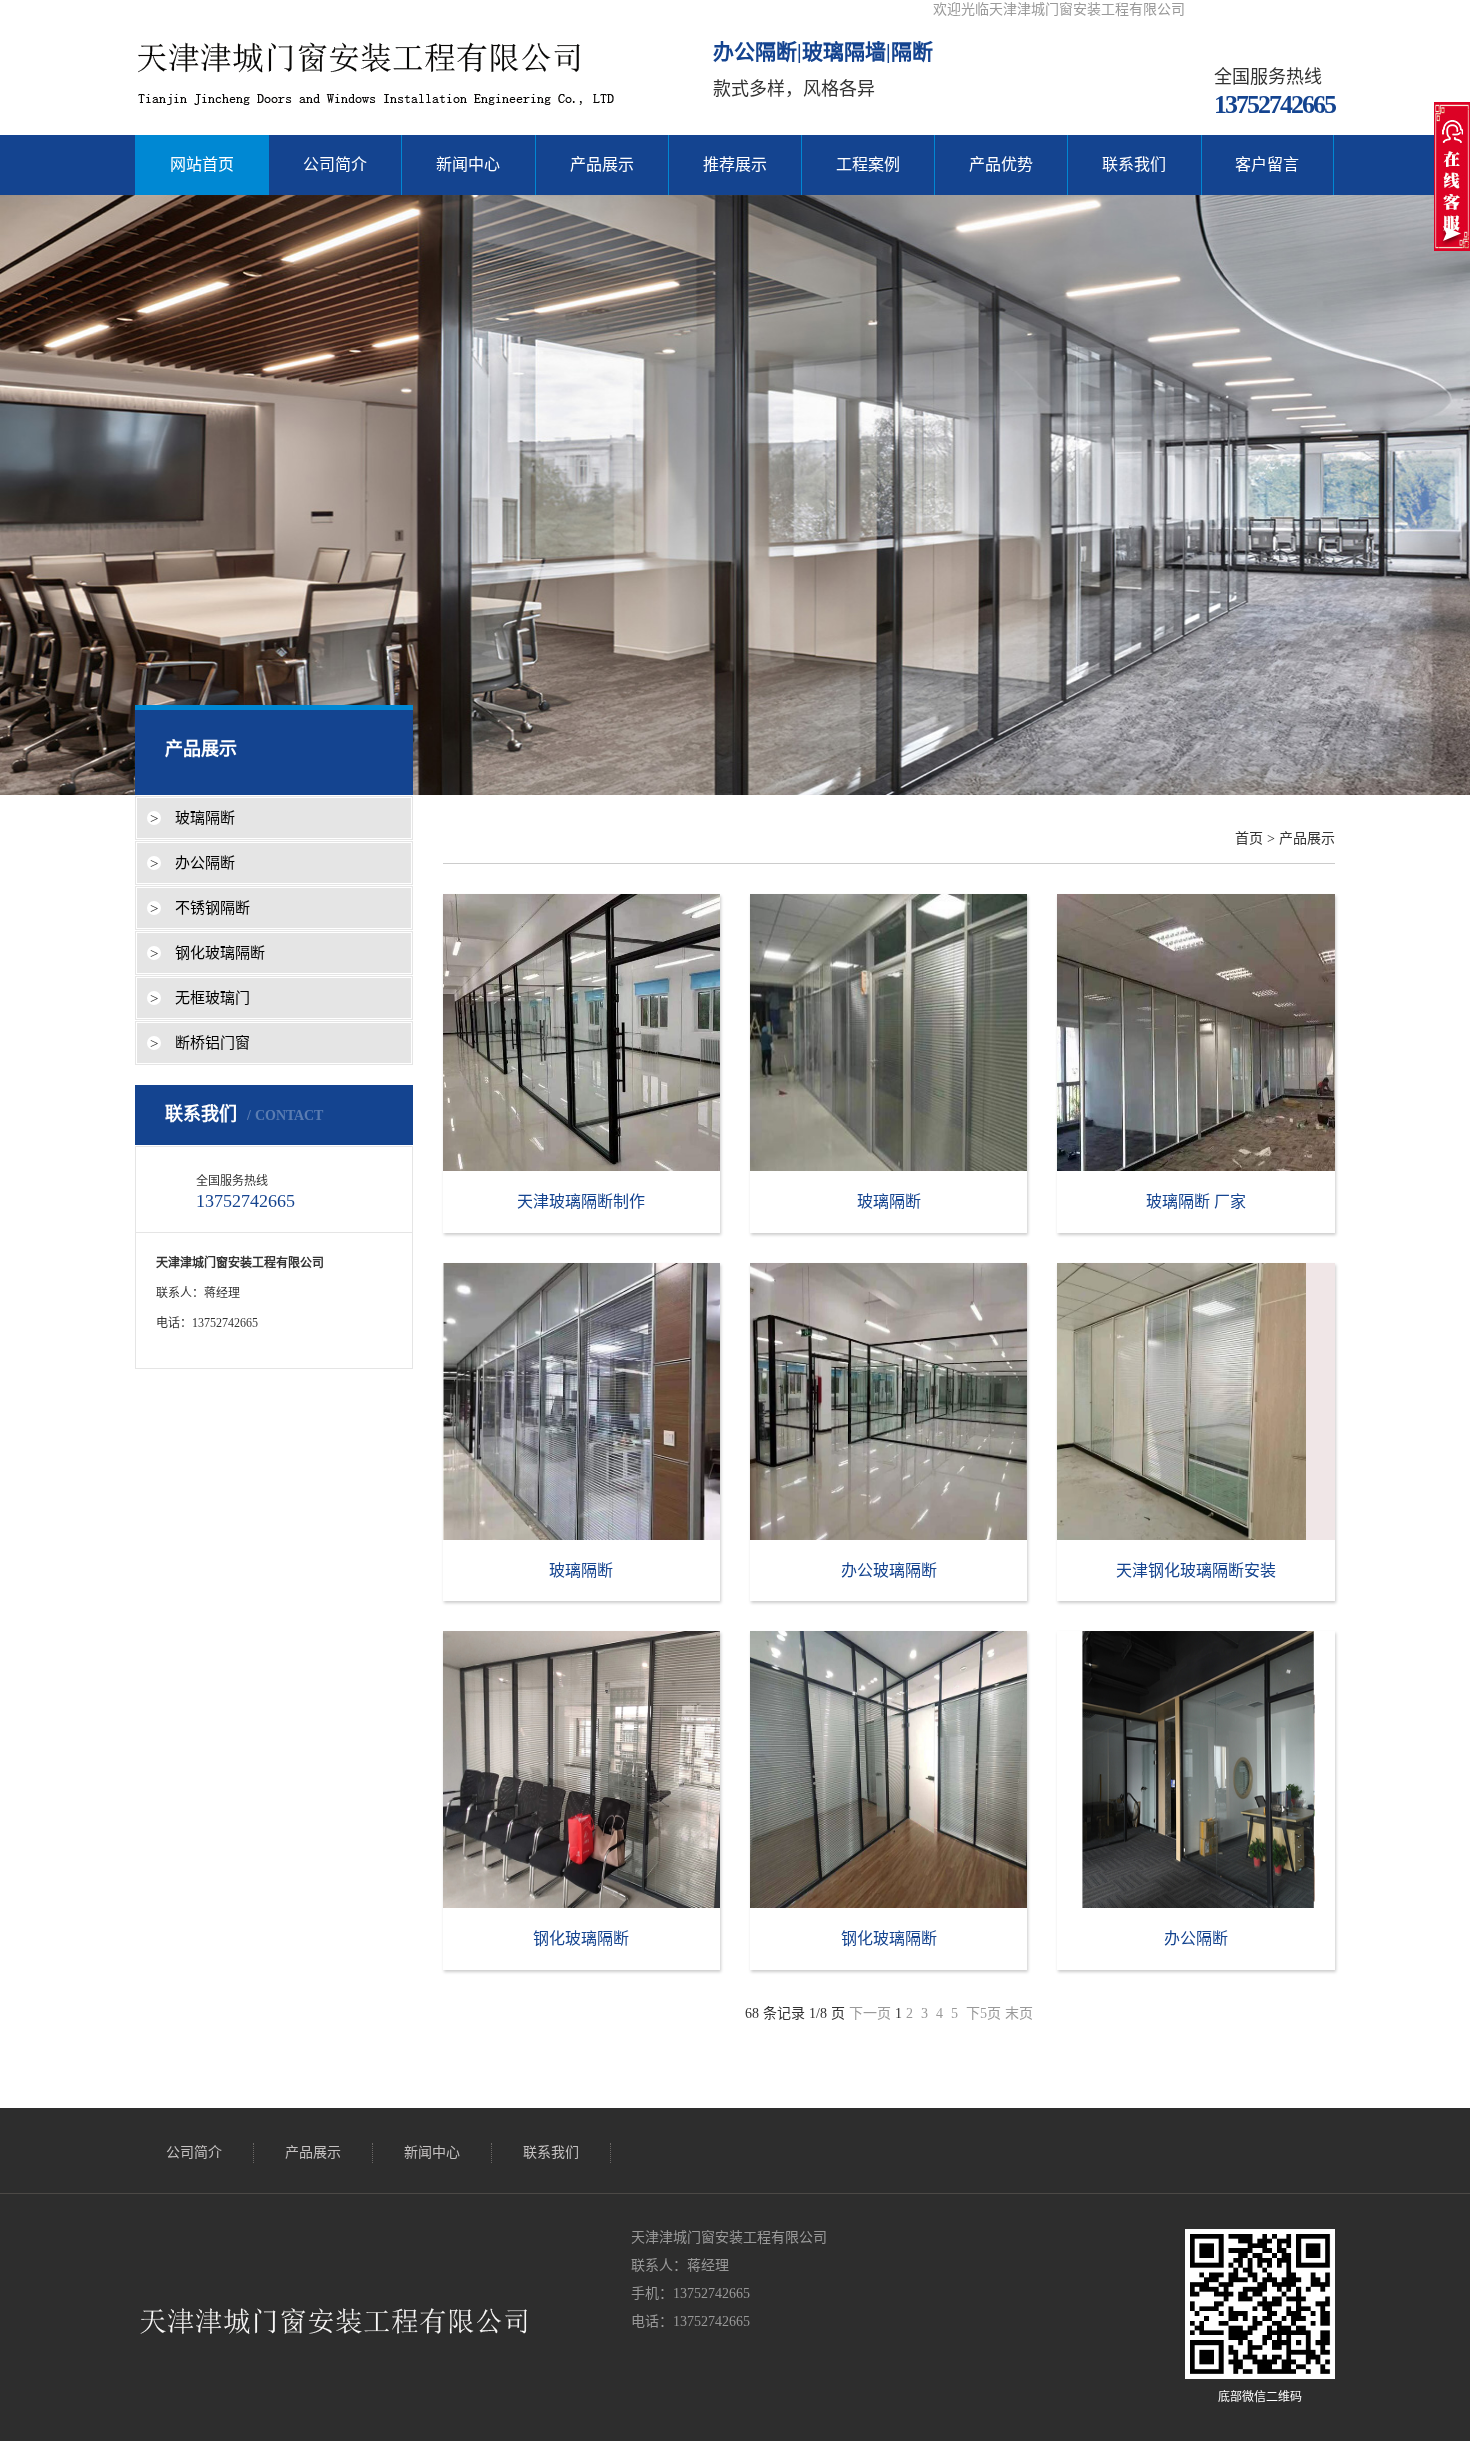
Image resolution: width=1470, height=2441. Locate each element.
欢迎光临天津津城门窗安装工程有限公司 (1059, 9)
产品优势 (1001, 164)
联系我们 (1134, 164)
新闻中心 (468, 164)
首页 (1249, 838)
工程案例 (868, 164)
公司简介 (335, 164)
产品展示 (602, 164)
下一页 (870, 2013)
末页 (1019, 2013)
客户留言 (1267, 164)
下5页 (983, 2013)
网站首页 (202, 164)
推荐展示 (735, 164)
